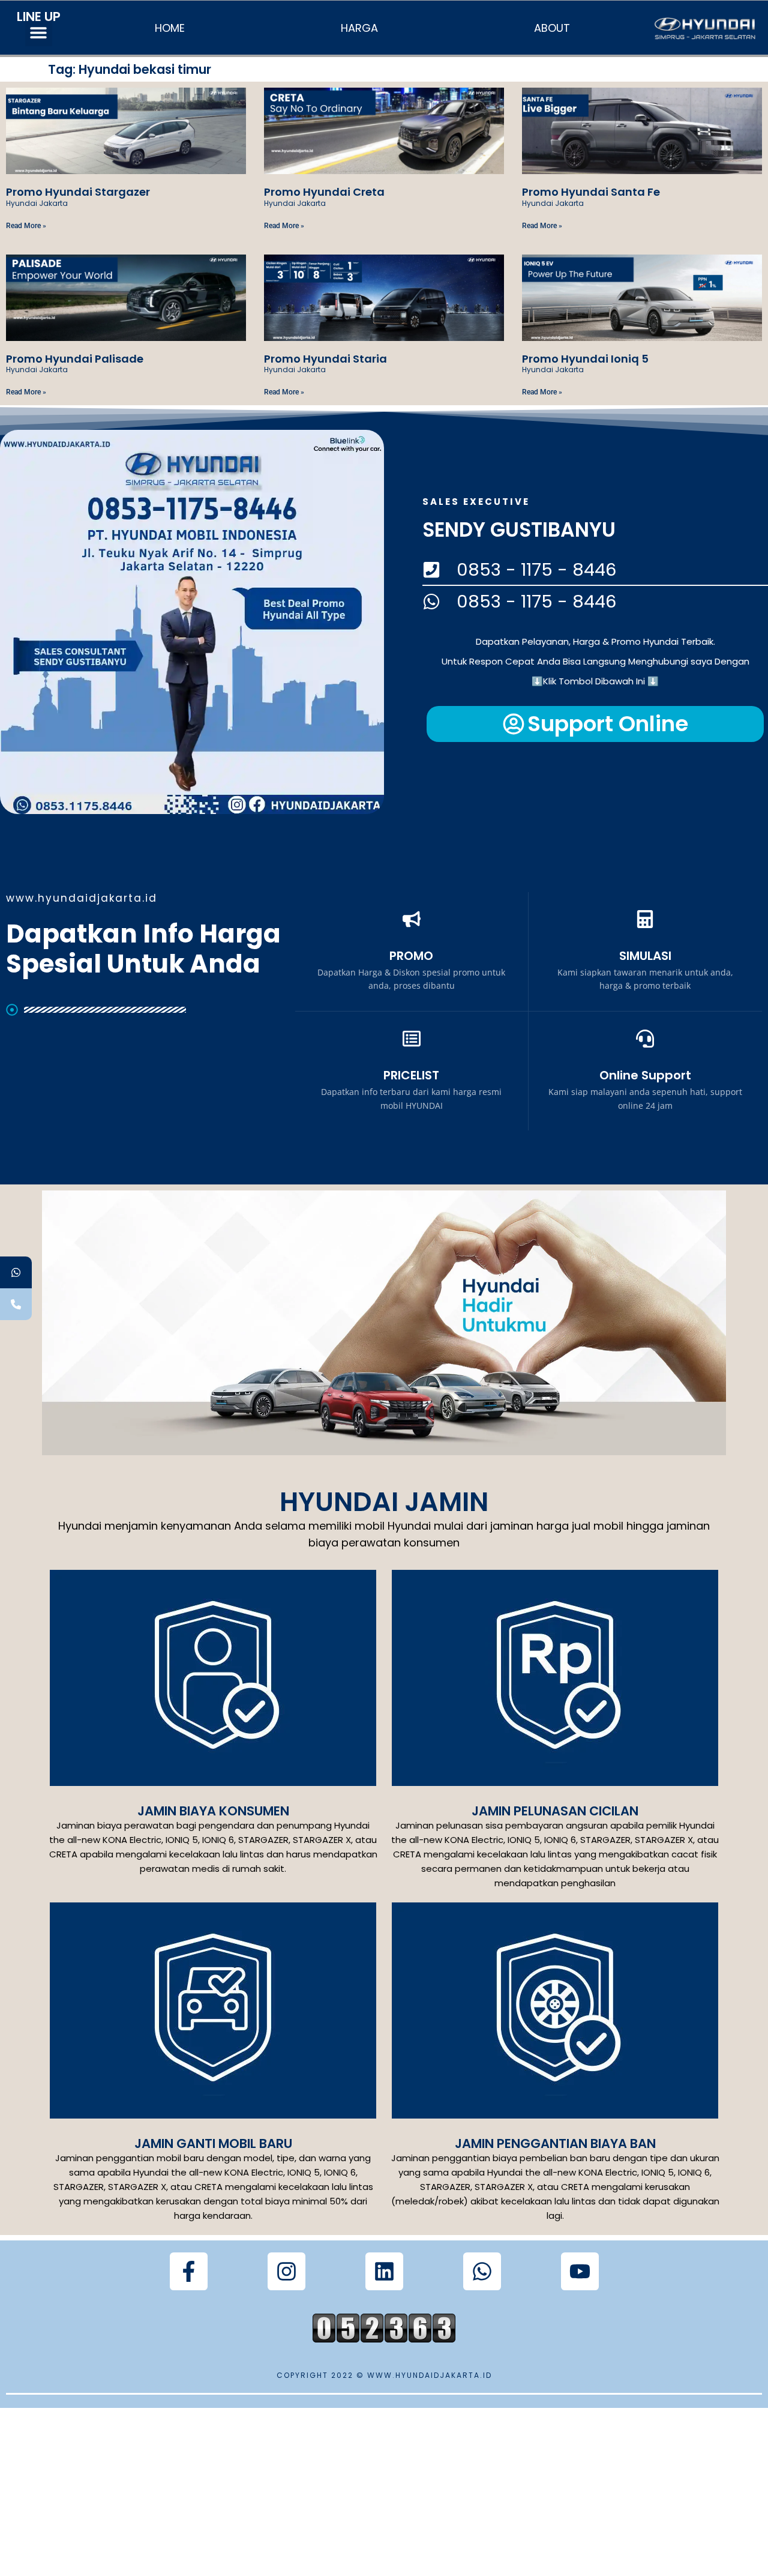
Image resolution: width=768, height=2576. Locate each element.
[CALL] (16, 1304)
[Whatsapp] (482, 2271)
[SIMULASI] (645, 919)
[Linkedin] (384, 2271)
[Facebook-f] (189, 2271)
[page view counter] (384, 2339)
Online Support (645, 1075)
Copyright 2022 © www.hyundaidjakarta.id (384, 2375)
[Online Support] (645, 1039)
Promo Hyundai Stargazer (78, 192)
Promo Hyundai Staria (325, 359)
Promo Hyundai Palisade (75, 359)
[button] (39, 33)
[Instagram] (286, 2271)
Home (170, 28)
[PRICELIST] (412, 1039)
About (552, 28)
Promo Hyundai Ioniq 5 (585, 359)
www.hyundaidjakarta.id (82, 898)
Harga (359, 28)
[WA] (16, 1272)
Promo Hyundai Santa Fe (591, 192)
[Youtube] (580, 2271)
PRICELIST (411, 1075)
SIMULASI (645, 956)
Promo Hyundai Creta (324, 192)
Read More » (26, 226)
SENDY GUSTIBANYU (519, 530)
